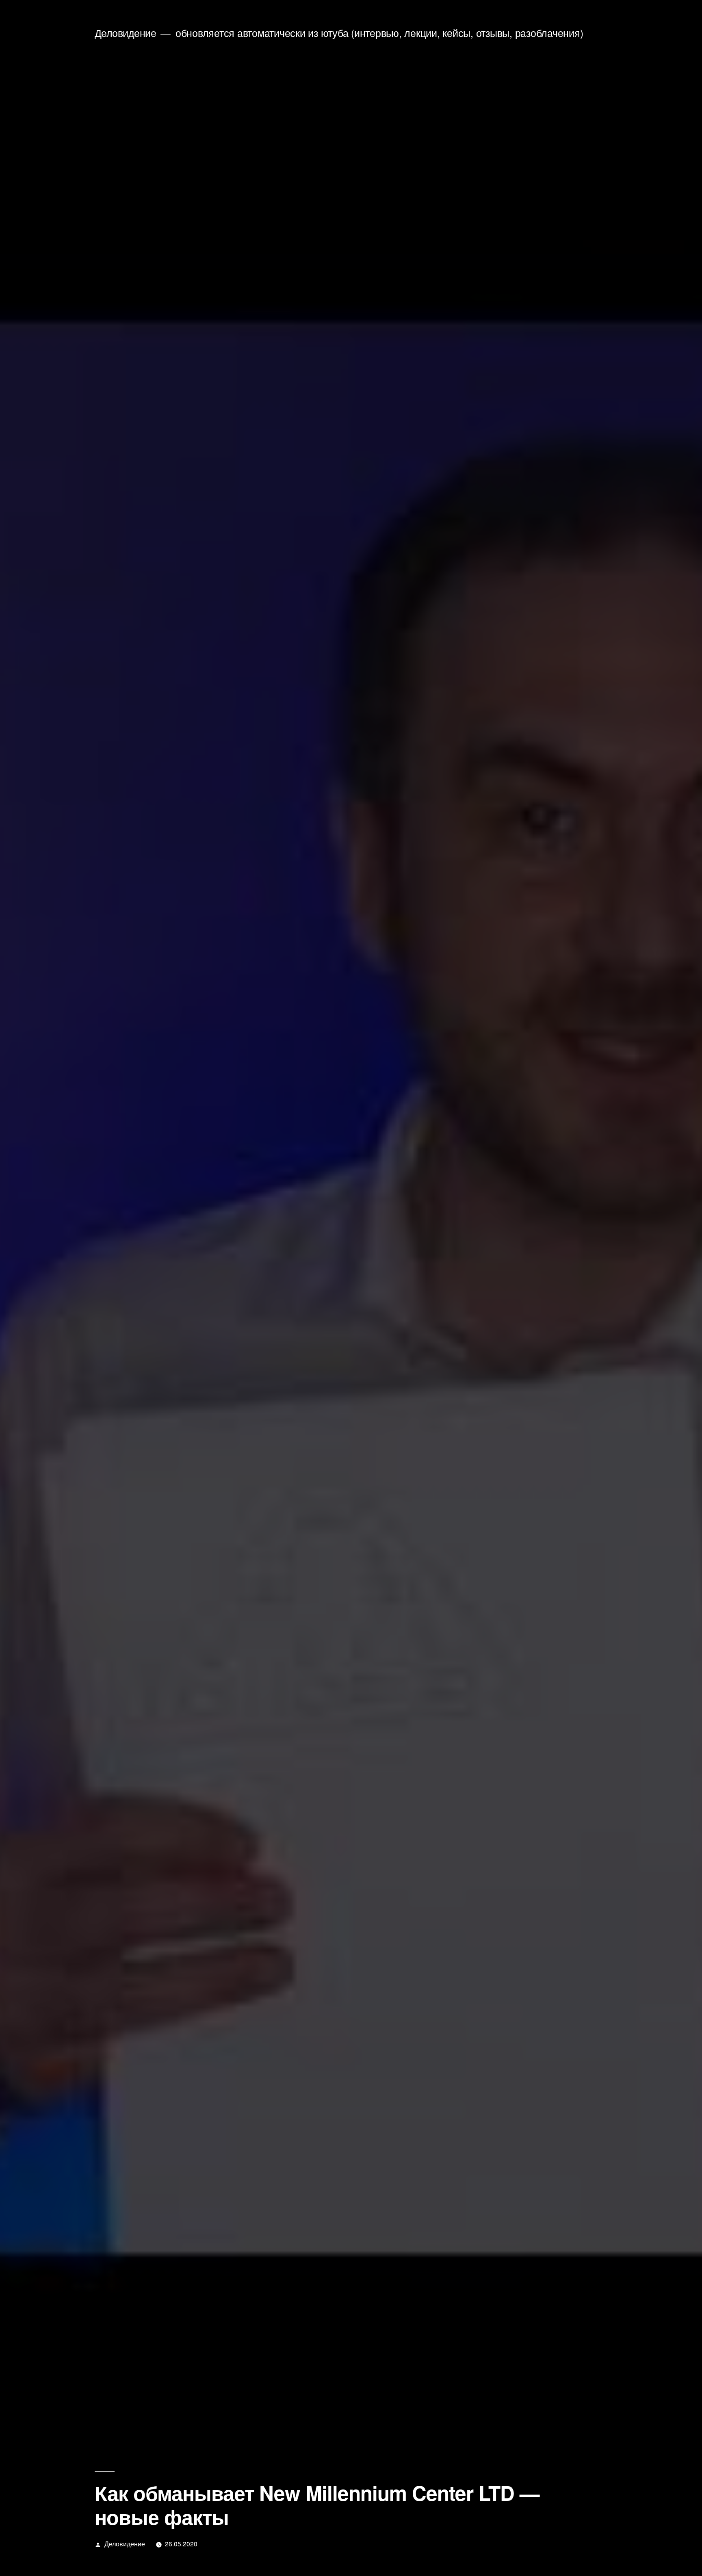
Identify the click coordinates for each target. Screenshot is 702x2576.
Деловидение (126, 33)
